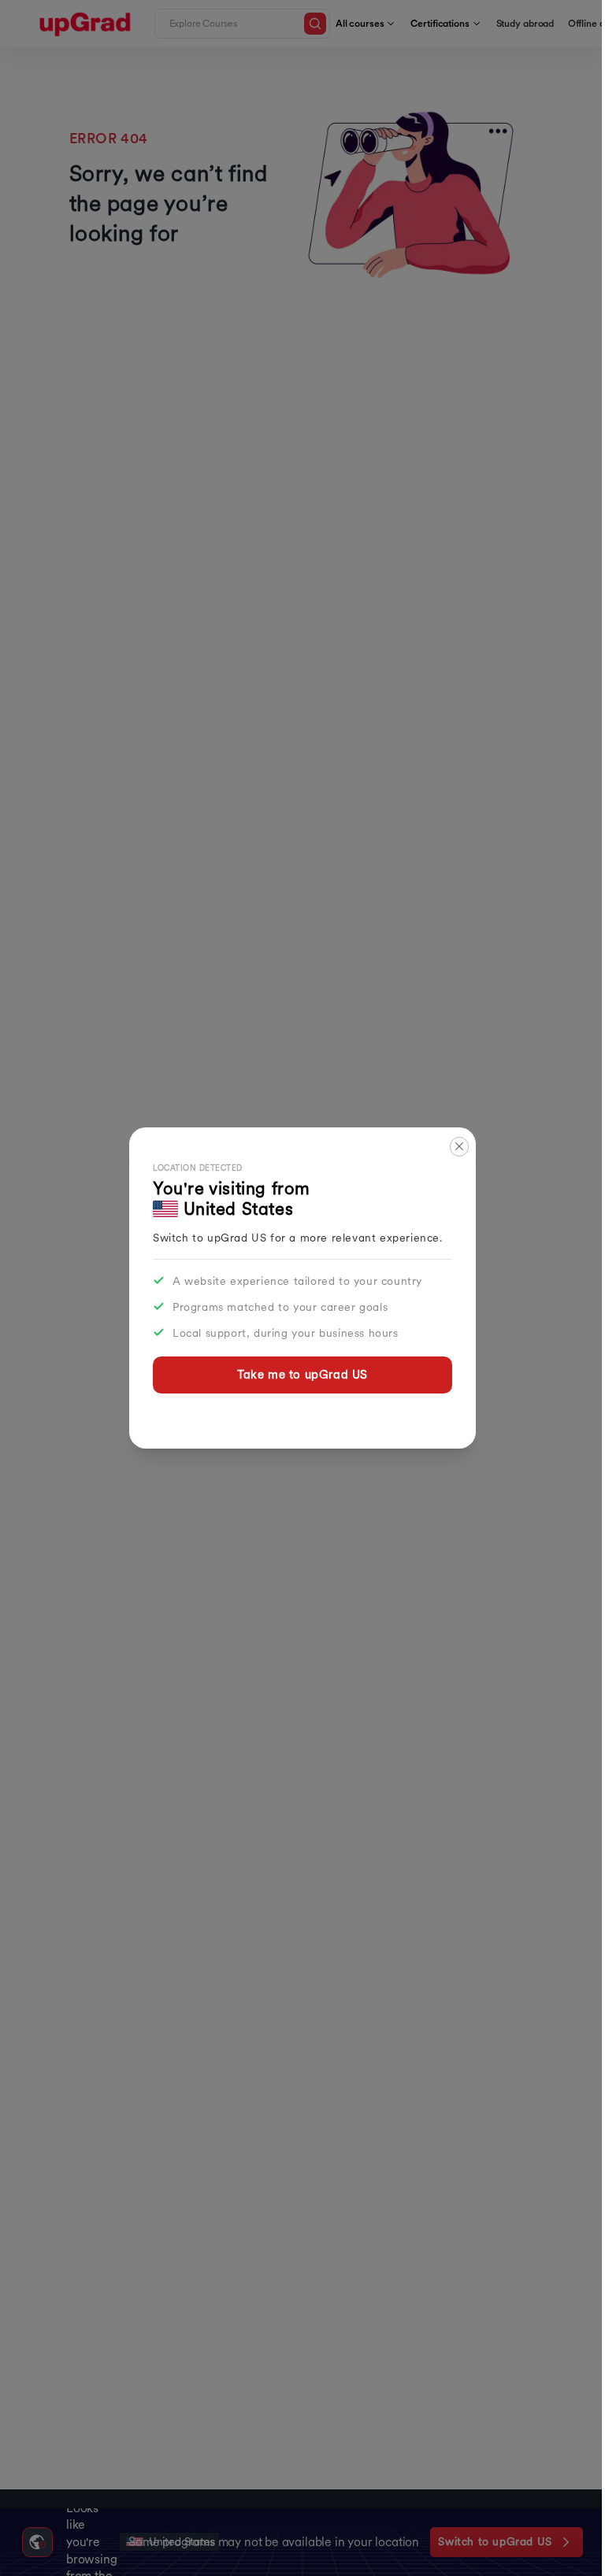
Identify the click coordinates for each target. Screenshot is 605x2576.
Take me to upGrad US (302, 1374)
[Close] (460, 1147)
